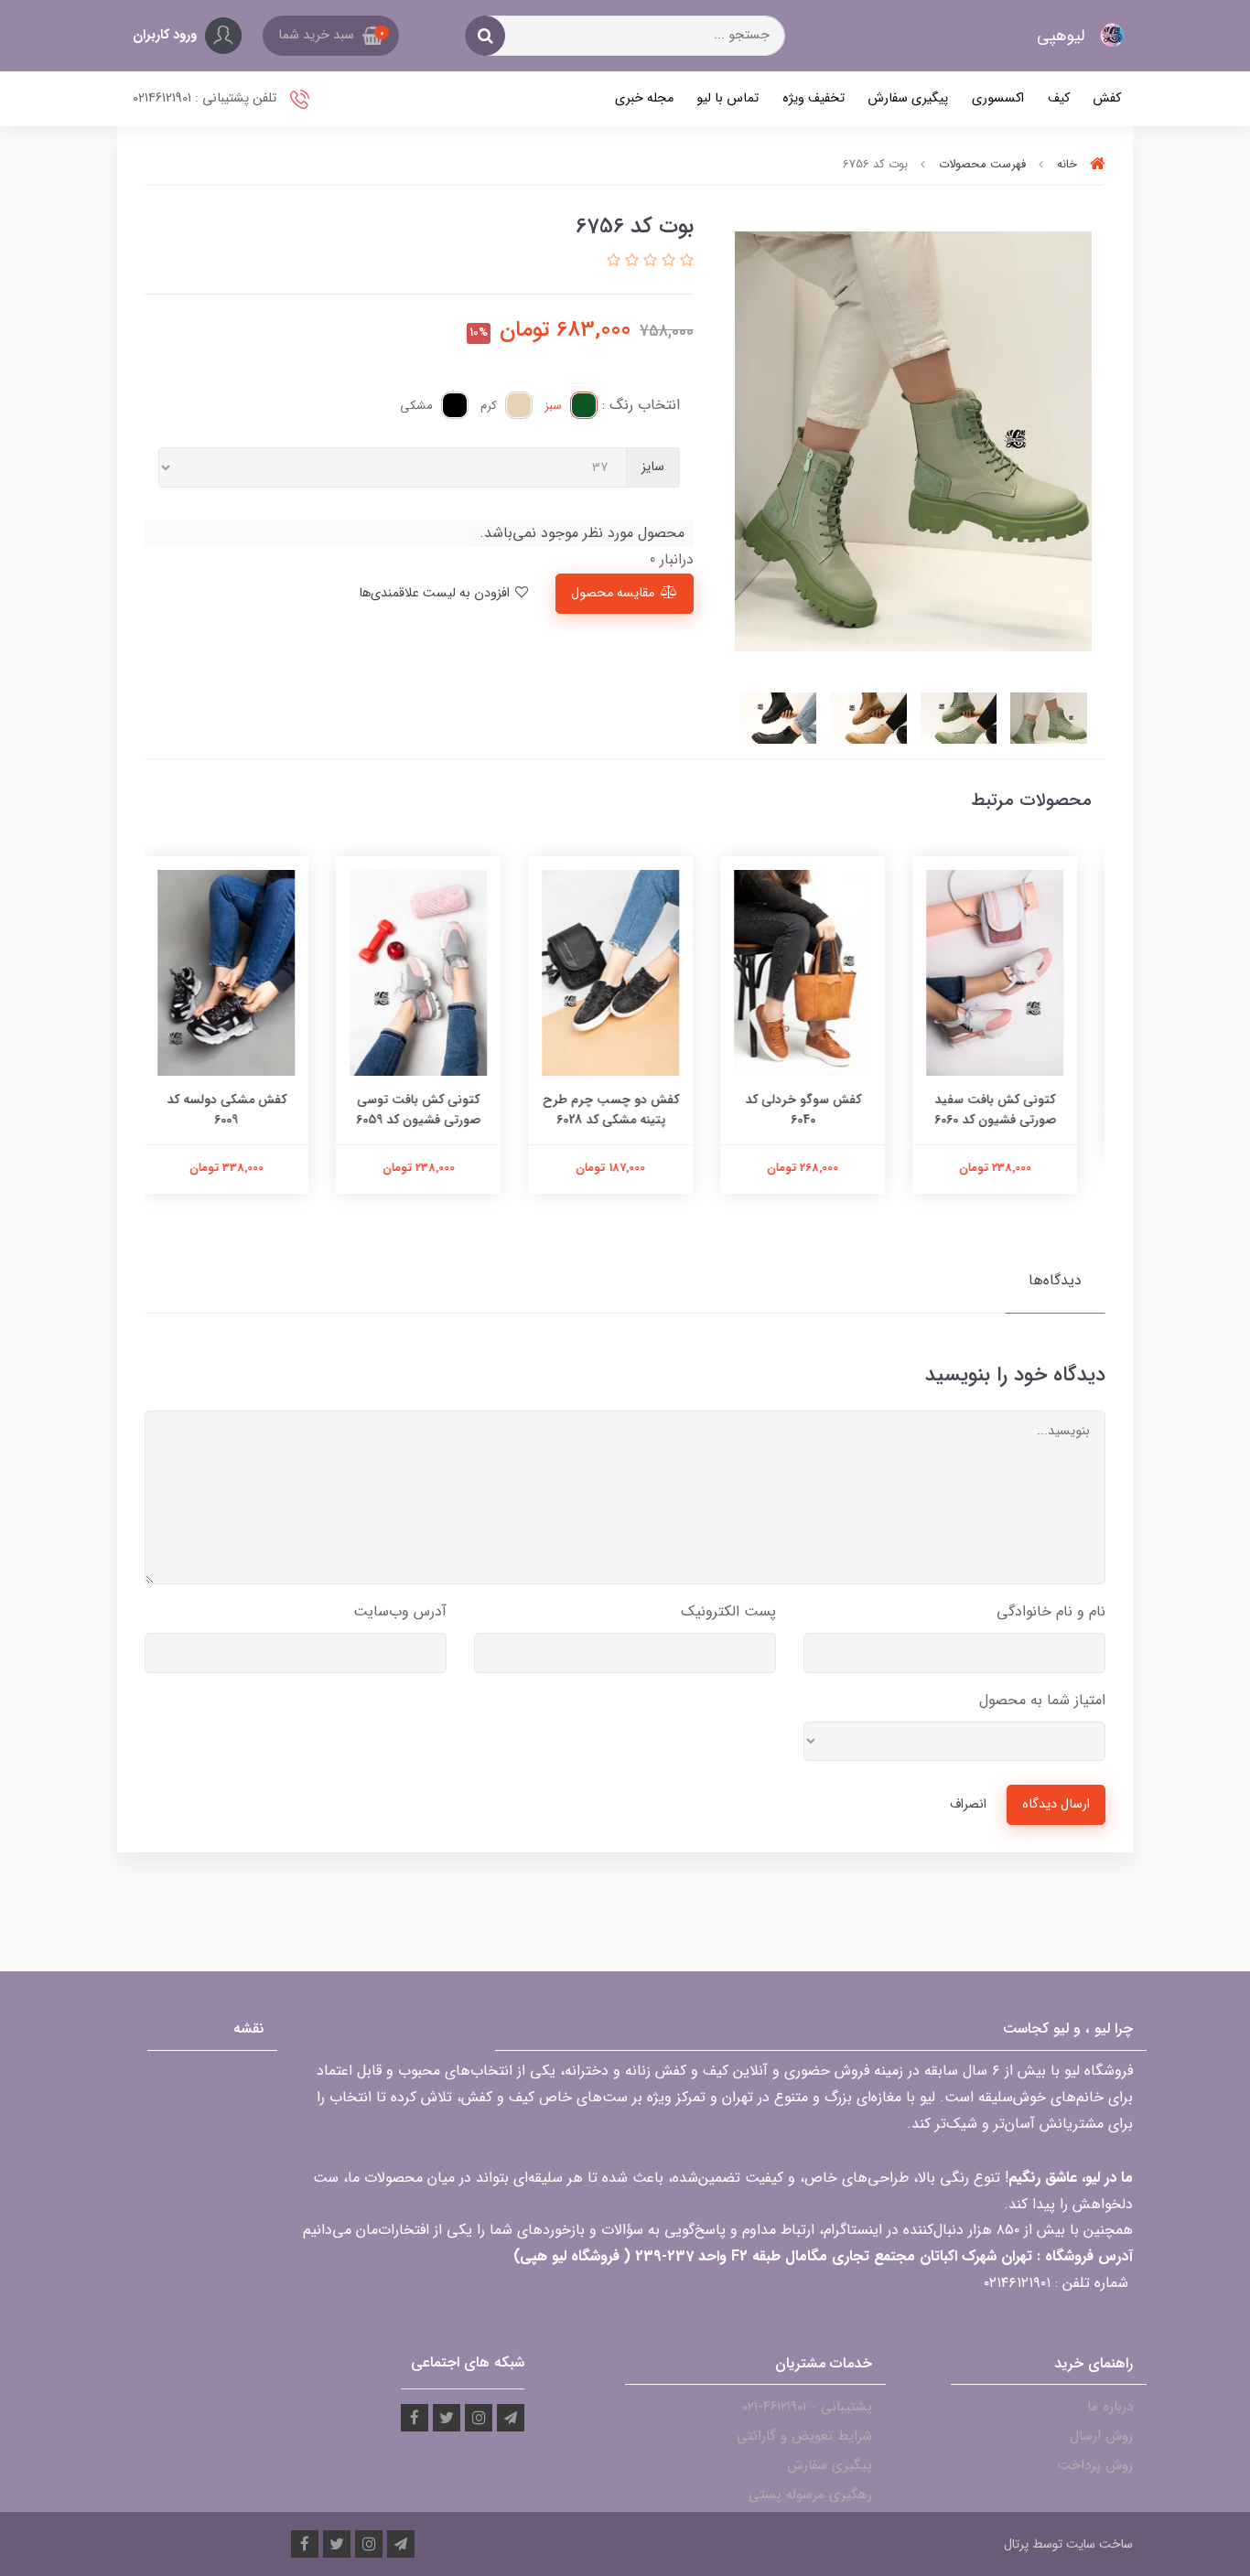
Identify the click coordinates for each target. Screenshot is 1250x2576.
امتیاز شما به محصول (1042, 1700)
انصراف (968, 1804)
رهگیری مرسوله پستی (810, 2495)
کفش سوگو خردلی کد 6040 (818, 1110)
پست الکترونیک (728, 1611)
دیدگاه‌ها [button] (1055, 1280)
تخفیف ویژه (814, 98)
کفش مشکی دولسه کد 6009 (241, 1110)
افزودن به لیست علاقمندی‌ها (436, 593)
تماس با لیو (727, 98)
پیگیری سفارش (908, 98)
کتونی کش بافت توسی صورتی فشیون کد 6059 (433, 1110)
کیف (1059, 98)
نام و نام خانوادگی (1051, 1611)
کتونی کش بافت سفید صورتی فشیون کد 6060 (1010, 1110)
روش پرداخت (1095, 2465)
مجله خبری (644, 98)
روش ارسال (1101, 2436)
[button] (331, 36)
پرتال (1016, 2544)
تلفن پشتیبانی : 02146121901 (206, 98)
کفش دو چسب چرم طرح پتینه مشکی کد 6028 (625, 1110)
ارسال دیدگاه (1056, 1804)
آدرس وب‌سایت (400, 1611)
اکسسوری (998, 98)
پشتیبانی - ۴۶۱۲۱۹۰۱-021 (807, 2407)
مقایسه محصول (613, 593)
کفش (1107, 98)
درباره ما (1110, 2407)
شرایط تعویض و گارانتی (804, 2436)
